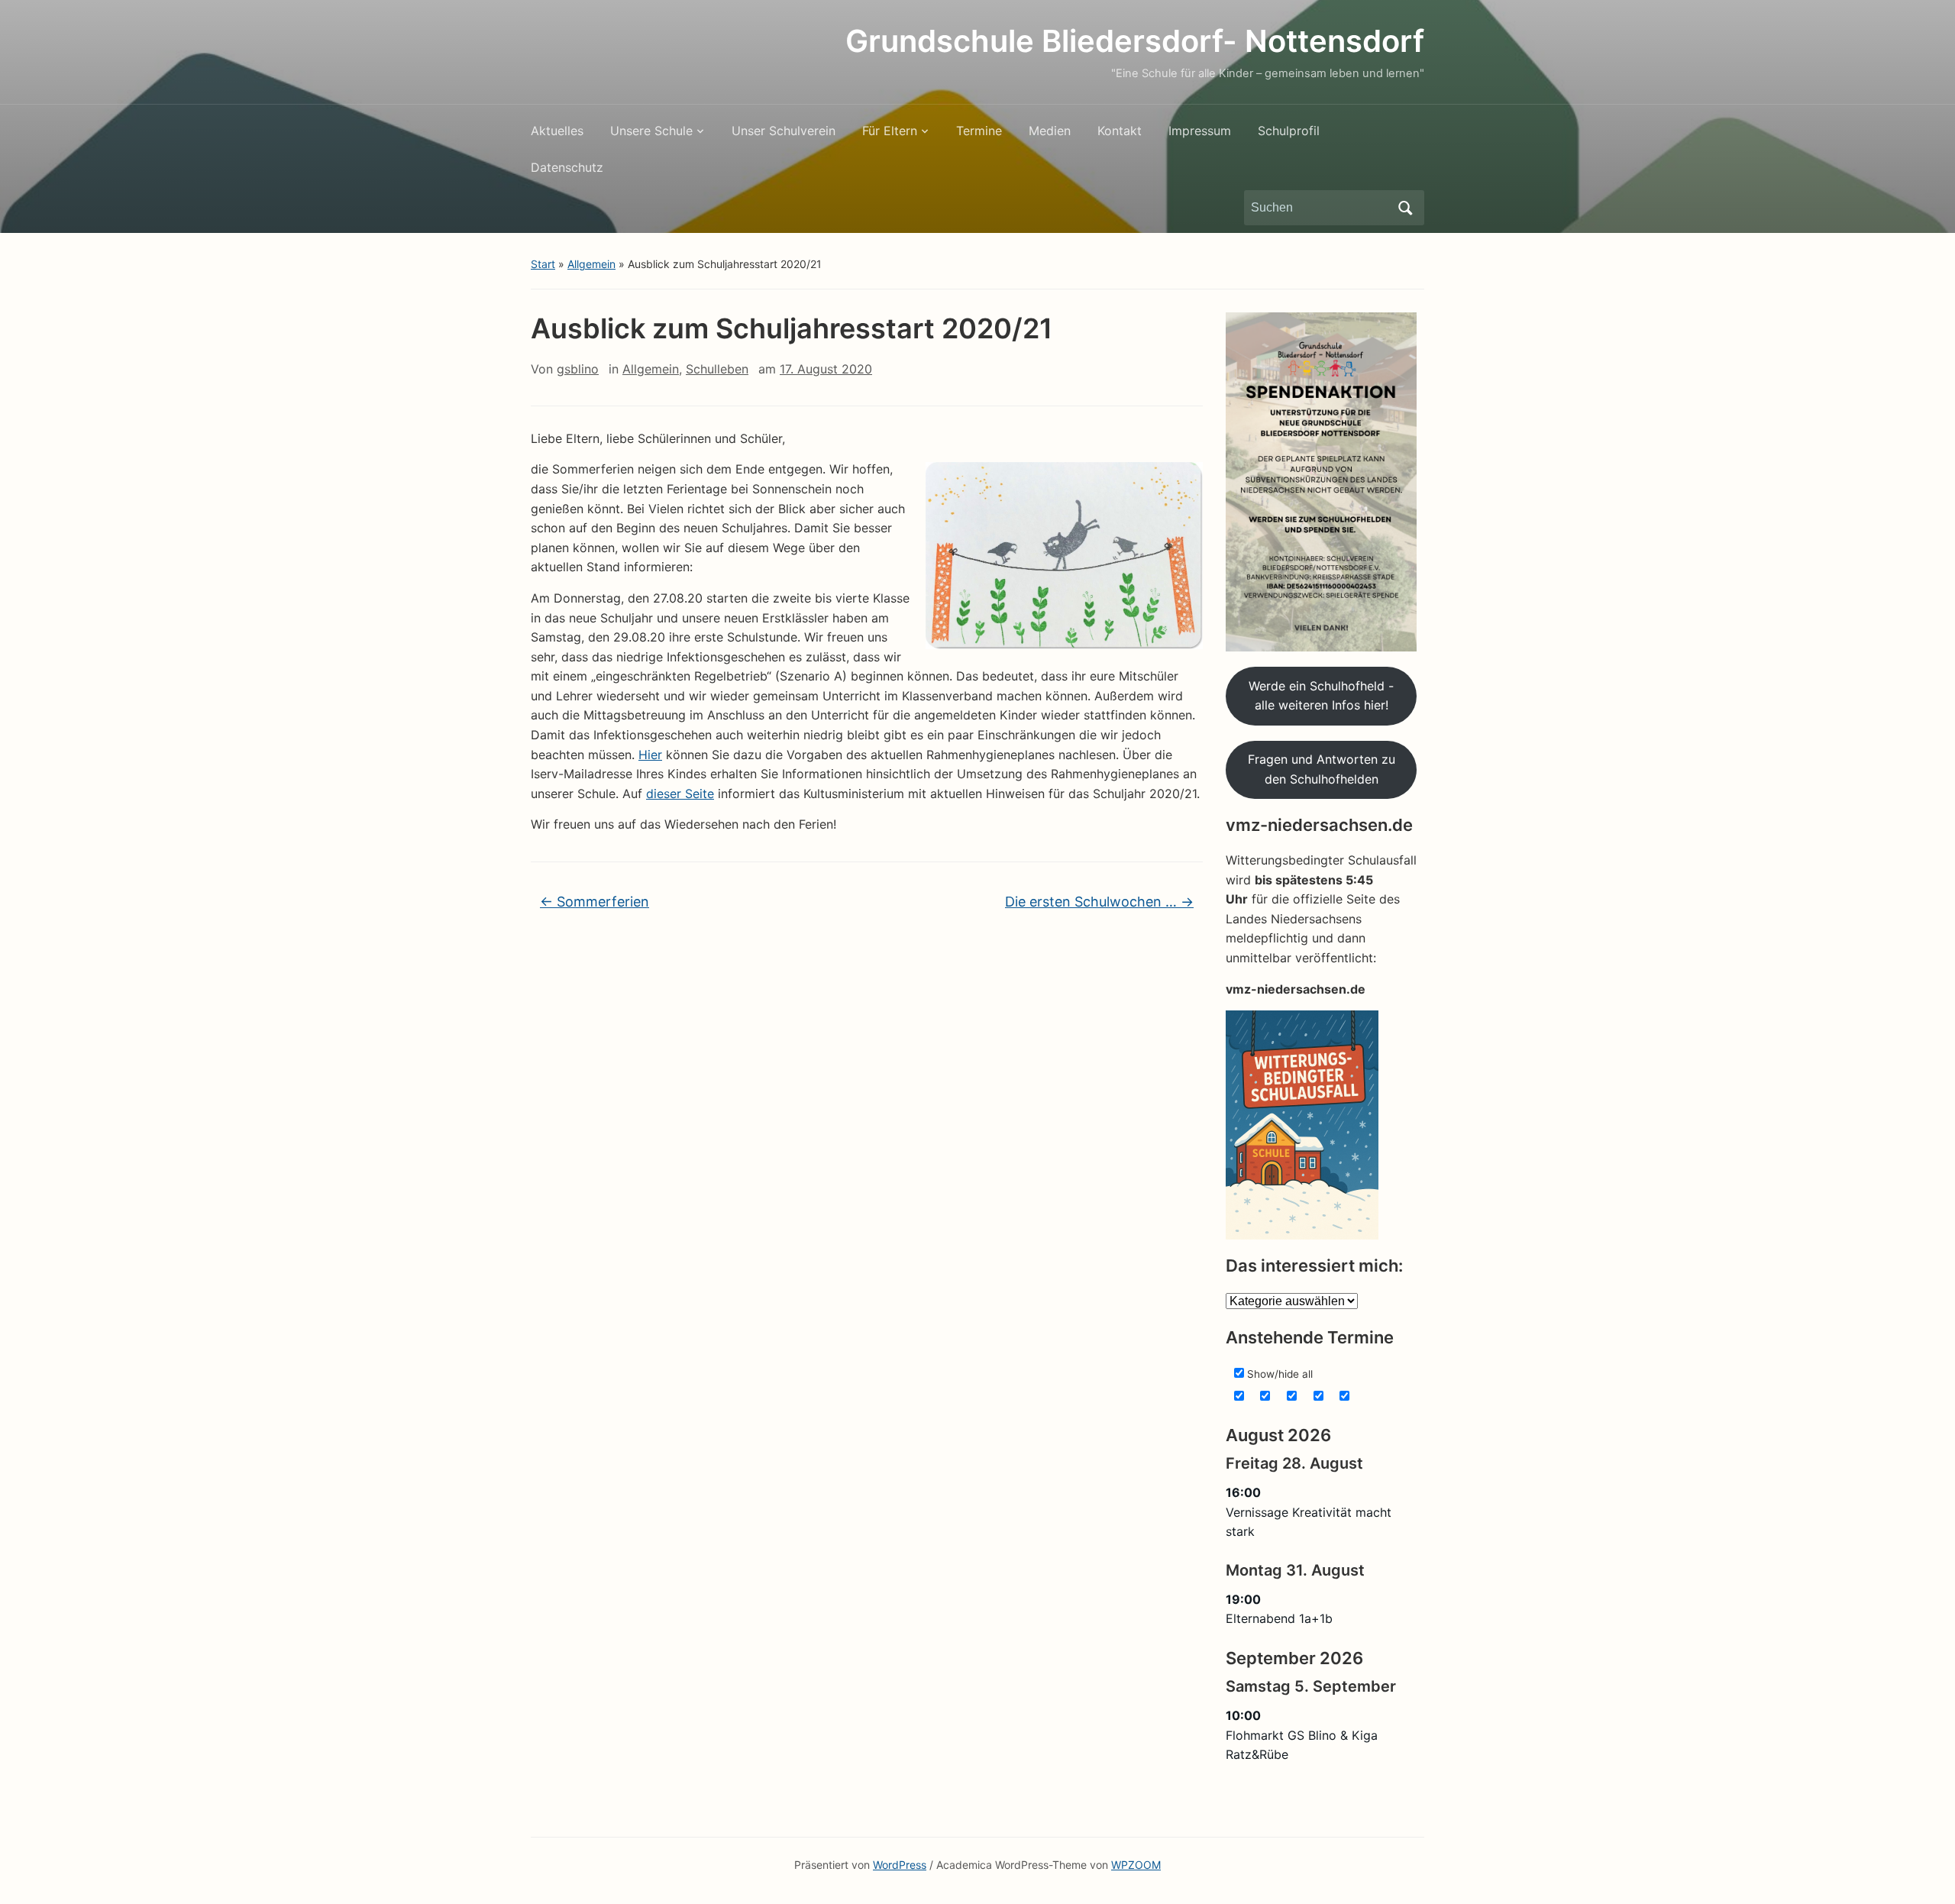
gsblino (578, 369)
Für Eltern (890, 131)
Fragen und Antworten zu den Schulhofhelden (1322, 769)
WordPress (900, 1865)
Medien (1050, 131)
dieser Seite (680, 794)
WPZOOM (1136, 1865)
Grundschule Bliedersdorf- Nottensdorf (1135, 41)
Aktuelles (557, 131)
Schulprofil (1289, 131)
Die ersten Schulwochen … (1099, 902)
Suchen (1405, 208)
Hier (650, 755)
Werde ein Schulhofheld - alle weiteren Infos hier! (1321, 696)
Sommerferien (595, 902)
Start (543, 264)
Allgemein (591, 264)
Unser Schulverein (784, 131)
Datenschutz (567, 167)
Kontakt (1120, 131)
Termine (979, 131)
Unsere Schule (651, 131)
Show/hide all (1278, 1374)
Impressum (1200, 131)
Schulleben (717, 369)
